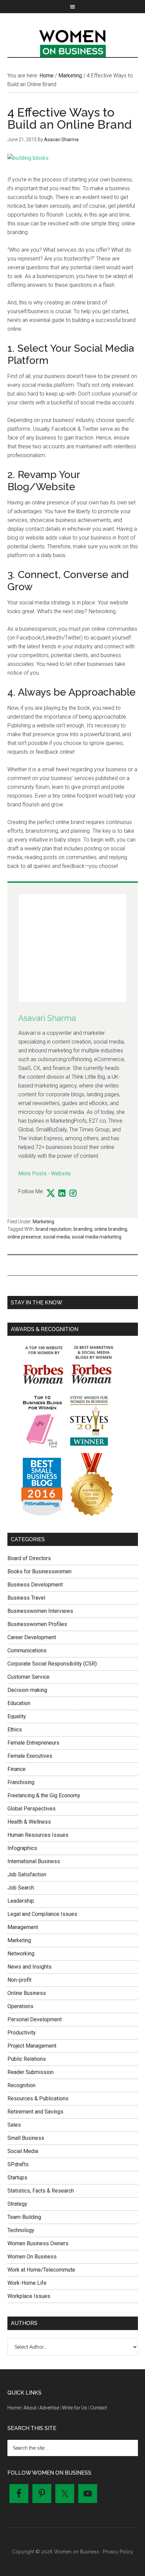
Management (23, 1927)
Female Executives (30, 1756)
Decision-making (27, 1690)
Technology (21, 2230)
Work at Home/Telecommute (41, 2270)
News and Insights (30, 1967)
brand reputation (54, 1229)
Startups (17, 2178)
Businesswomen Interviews (40, 1611)
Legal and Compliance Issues (42, 1914)
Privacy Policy (118, 2552)
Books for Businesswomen (39, 1571)
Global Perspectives (32, 1809)
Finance (17, 1769)
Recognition (21, 2085)
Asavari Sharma (47, 1018)
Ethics (15, 1730)
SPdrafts (18, 2164)
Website (61, 1173)
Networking (21, 1954)
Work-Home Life (27, 2283)
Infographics (22, 1848)
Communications (27, 1650)
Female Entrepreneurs (33, 1743)
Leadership (21, 1901)
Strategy (17, 2204)
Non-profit (19, 1980)
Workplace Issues (29, 2296)
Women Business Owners (38, 2243)
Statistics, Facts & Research (41, 2191)
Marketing (43, 1222)
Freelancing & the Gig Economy (44, 1795)
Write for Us (75, 2408)
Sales (14, 2125)
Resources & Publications (38, 2098)
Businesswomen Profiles (37, 1624)
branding (83, 1229)
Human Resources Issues (38, 1835)
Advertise (49, 2408)
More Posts (32, 1173)
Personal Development (35, 2019)
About (30, 2408)
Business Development (35, 1585)
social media (56, 1237)
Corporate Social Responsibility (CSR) (52, 1664)
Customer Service (28, 1677)
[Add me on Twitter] (51, 1194)
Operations (20, 2006)
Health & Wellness (29, 1822)
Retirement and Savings (35, 2112)
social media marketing (97, 1237)
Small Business (26, 2138)
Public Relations (27, 2059)
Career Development (32, 1637)
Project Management (32, 2046)
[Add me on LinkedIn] (62, 1194)
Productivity (22, 2033)
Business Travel (26, 1598)
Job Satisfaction (27, 1874)
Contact (98, 2408)
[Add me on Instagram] (73, 1194)
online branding (111, 1229)
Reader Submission (31, 2072)
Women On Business (32, 2257)
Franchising (21, 1782)
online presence (24, 1237)
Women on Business (73, 42)
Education (19, 1703)
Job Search (21, 1888)
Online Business (27, 1993)
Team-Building (24, 2217)
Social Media (23, 2151)
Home (14, 2408)
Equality (17, 1716)
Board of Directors (29, 1558)
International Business (34, 1861)
